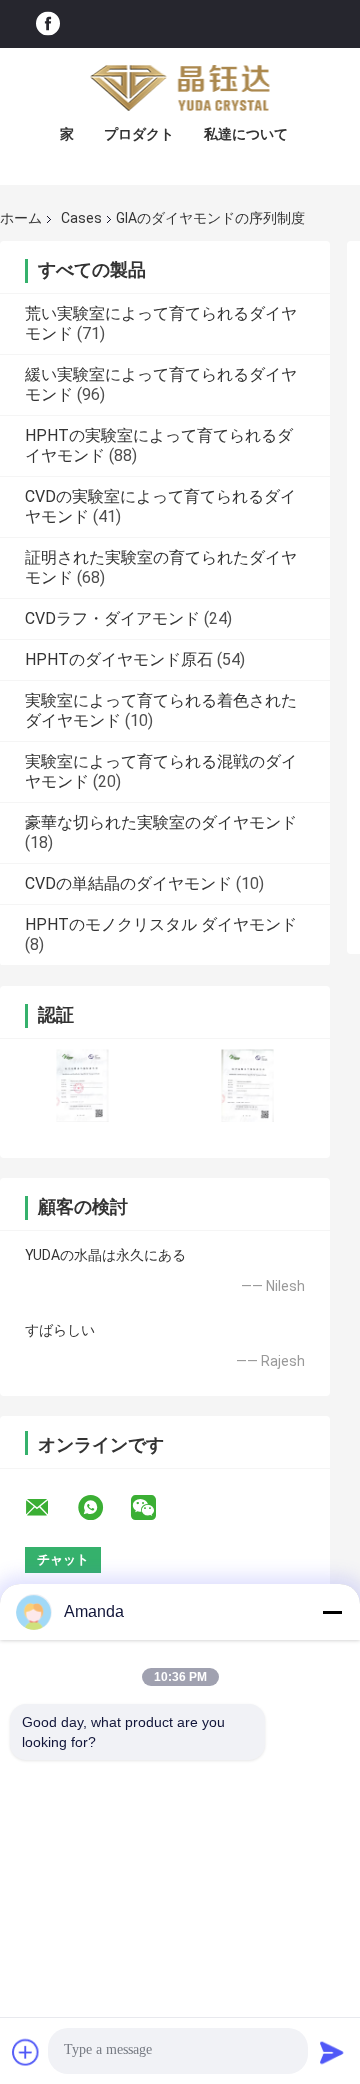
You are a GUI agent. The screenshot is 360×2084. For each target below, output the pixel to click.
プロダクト (139, 134)
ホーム (21, 218)
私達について (246, 134)
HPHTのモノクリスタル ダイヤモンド (161, 924)
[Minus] (332, 1612)
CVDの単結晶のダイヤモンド (128, 883)
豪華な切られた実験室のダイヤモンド (161, 822)
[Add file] (26, 2052)
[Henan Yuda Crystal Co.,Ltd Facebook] (48, 24)
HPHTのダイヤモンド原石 (119, 659)
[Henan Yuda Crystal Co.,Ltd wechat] (156, 1508)
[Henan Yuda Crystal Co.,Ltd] (180, 88)
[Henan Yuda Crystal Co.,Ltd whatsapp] (103, 1508)
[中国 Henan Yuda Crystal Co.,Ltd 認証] (82, 1085)
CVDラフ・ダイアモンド (112, 618)
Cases (81, 218)
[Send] (332, 2052)
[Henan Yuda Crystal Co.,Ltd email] (50, 1508)
